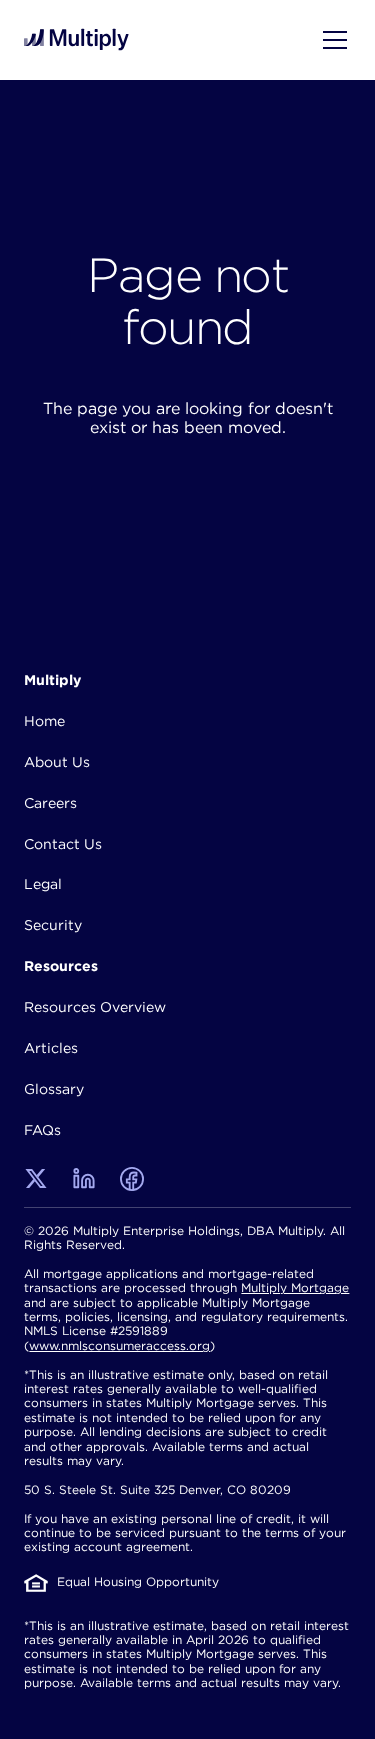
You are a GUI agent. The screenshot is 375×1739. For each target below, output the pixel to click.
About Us (57, 762)
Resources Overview (95, 1007)
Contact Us (63, 844)
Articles (51, 1048)
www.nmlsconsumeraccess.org (119, 1345)
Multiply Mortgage (295, 1287)
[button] (331, 40)
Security (53, 925)
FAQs (42, 1130)
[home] (77, 39)
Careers (50, 803)
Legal (43, 884)
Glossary (54, 1089)
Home (44, 721)
